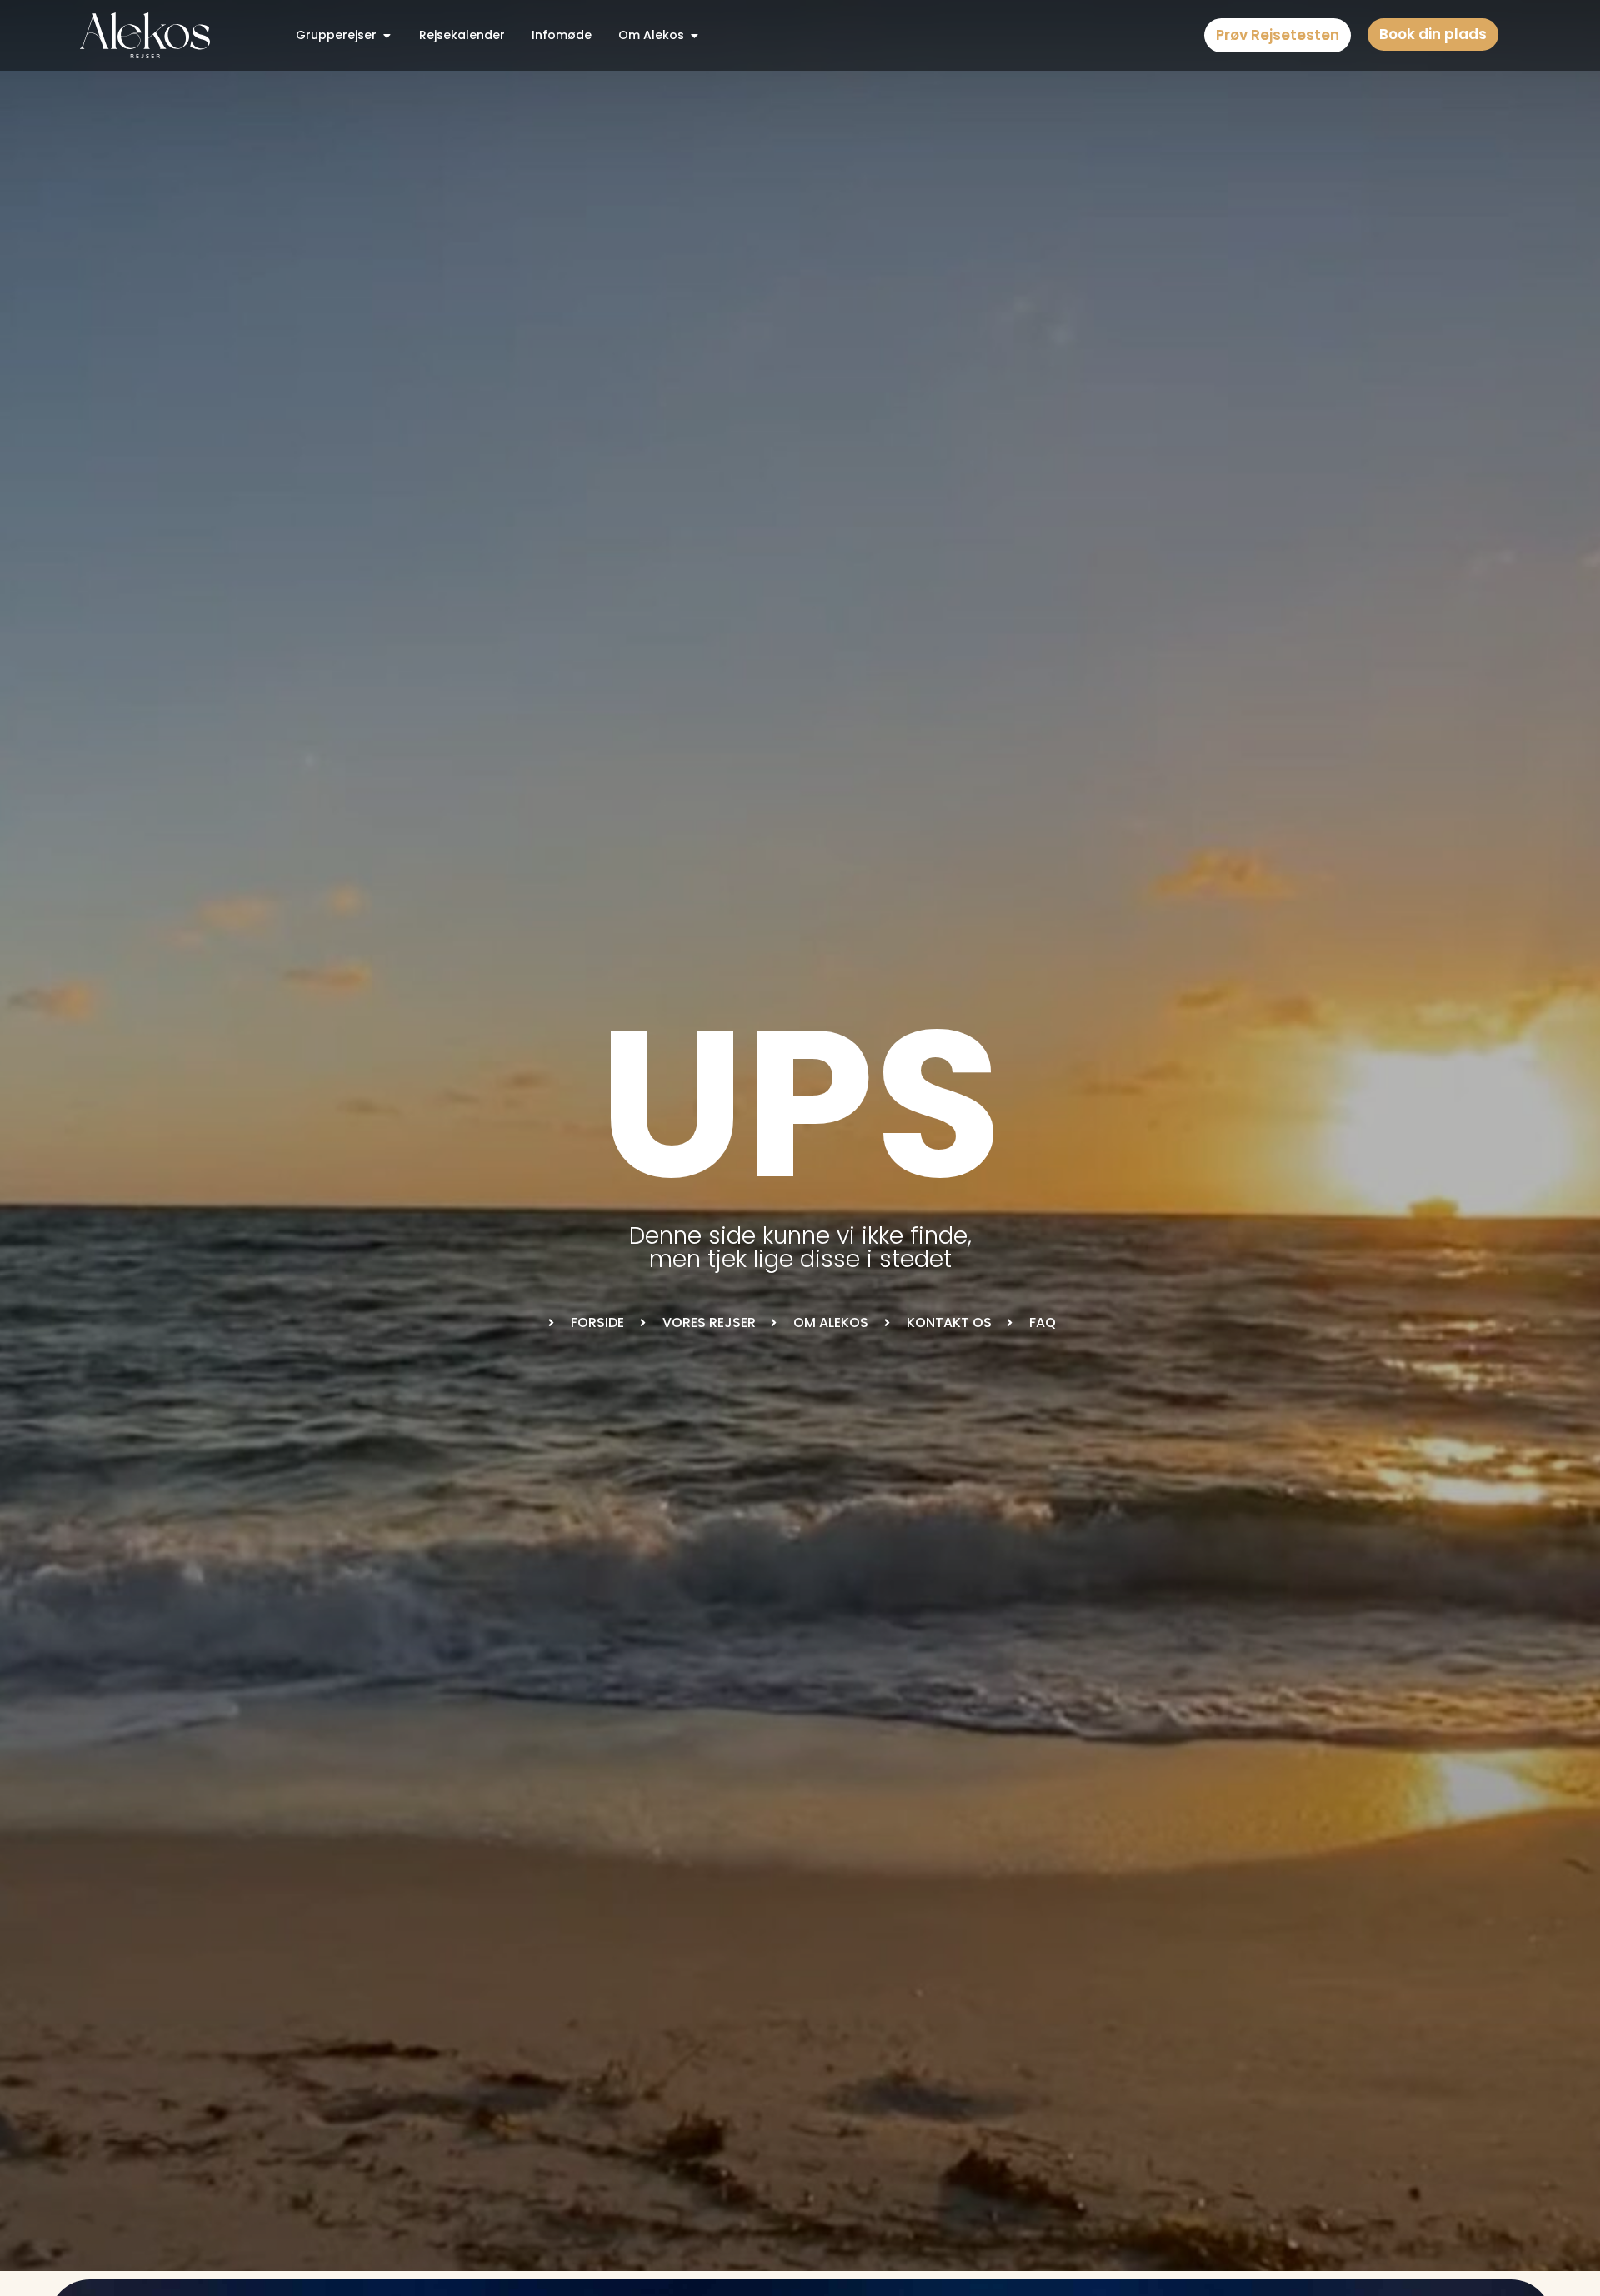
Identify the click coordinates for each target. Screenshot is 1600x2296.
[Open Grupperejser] (387, 35)
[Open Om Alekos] (694, 35)
